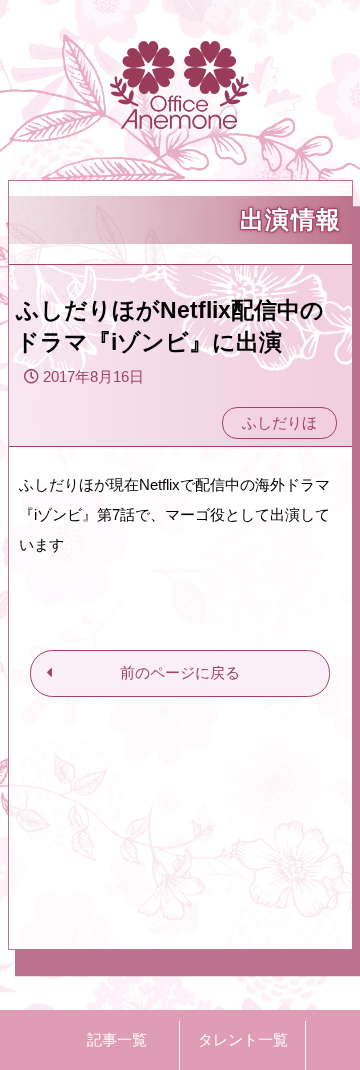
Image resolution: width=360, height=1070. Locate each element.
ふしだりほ (279, 422)
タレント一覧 (243, 1039)
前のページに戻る (180, 672)
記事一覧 (117, 1039)
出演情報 (291, 219)
